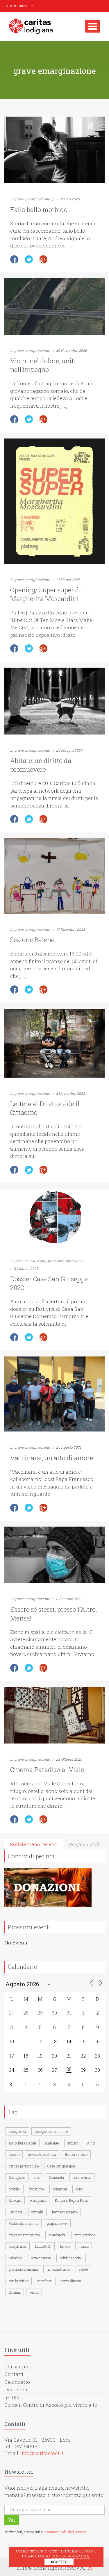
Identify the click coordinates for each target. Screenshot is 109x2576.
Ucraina (15, 2292)
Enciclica (16, 2212)
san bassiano (19, 2281)
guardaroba (57, 2235)
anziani (73, 2143)
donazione (36, 2189)
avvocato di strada (42, 2154)
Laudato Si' (43, 2246)
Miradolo (15, 2258)
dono (79, 2189)
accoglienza (17, 2131)
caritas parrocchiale (24, 2166)
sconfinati (45, 2281)
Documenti (17, 2389)
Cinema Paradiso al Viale (47, 1770)
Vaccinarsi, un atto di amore (52, 1458)
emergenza (38, 2200)
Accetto (59, 2562)
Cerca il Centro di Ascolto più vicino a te (51, 2405)
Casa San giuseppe (61, 2166)
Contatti (14, 2374)
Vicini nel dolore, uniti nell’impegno (43, 365)
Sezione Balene (32, 940)
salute (83, 2269)
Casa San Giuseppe (30, 1261)
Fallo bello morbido (39, 210)
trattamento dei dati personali (66, 2532)
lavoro (65, 2246)
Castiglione (17, 2177)
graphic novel (57, 2223)
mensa (84, 2246)
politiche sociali (71, 2258)
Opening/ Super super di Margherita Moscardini (46, 594)
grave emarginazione (32, 199)
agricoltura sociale (23, 2143)
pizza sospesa (41, 2258)
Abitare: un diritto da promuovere (41, 765)
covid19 (15, 2189)
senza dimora (71, 2281)
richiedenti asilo (58, 2269)
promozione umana (23, 2269)
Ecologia (15, 2200)
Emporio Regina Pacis (72, 2200)
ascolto (14, 2154)
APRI (91, 2143)
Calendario (17, 2382)
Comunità (56, 2177)
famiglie (37, 2212)
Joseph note (18, 2246)
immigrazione (85, 2235)
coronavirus (82, 2177)
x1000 (14, 2397)
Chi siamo (16, 2366)
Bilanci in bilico (76, 2154)
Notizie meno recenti (34, 1844)
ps (90, 2568)
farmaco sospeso (65, 2212)
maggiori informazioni (71, 2556)
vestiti (34, 2292)
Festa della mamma (24, 2223)
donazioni (60, 2189)
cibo (37, 2177)
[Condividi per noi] (48, 1887)
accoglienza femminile (51, 2131)
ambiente (52, 2143)
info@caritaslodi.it (42, 2453)
